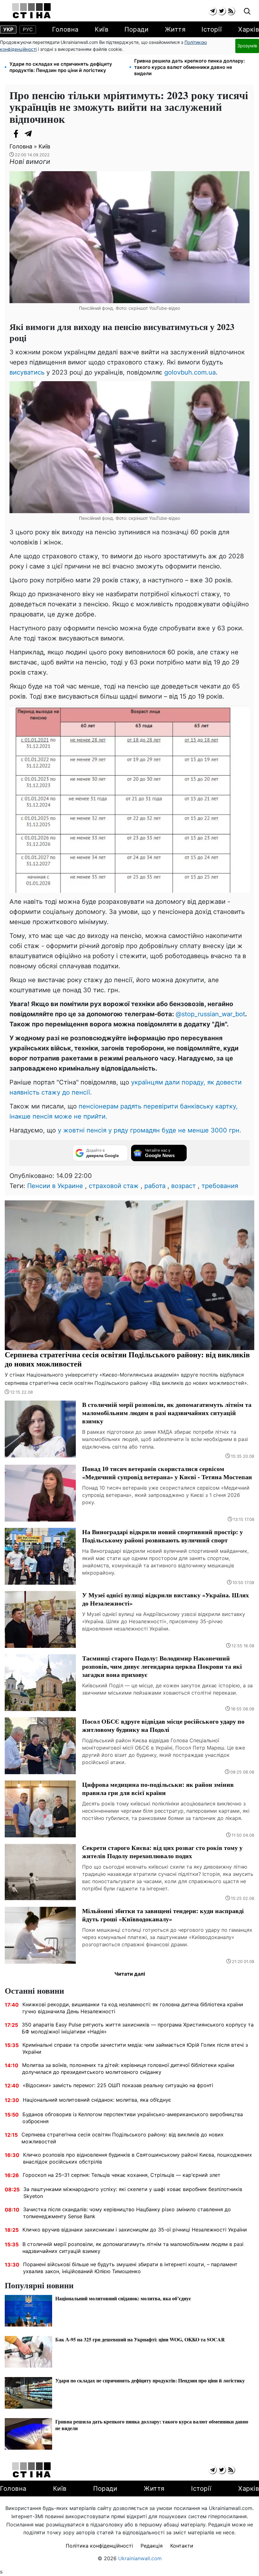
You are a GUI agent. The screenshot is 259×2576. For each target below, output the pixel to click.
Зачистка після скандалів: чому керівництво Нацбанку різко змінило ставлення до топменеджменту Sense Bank (127, 2213)
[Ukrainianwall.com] (31, 11)
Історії (212, 29)
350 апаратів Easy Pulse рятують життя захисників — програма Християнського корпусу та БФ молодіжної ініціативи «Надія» (138, 2028)
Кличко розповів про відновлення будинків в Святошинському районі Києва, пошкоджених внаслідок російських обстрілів (138, 2158)
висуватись (27, 372)
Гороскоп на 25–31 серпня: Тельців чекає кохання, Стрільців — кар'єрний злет (122, 2175)
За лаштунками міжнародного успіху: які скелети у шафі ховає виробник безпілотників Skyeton (133, 2193)
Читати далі (130, 1974)
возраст (184, 1186)
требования (220, 1186)
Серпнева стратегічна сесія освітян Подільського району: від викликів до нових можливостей (123, 2138)
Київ (102, 29)
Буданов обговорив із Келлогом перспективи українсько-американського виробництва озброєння (133, 2118)
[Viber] (41, 134)
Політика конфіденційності (99, 2546)
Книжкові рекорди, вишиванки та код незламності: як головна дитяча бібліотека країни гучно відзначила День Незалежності (133, 2008)
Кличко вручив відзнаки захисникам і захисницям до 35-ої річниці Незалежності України (135, 2230)
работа (155, 1186)
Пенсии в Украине (55, 1186)
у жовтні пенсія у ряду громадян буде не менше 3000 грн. (150, 1130)
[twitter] (222, 11)
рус (28, 29)
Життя (175, 29)
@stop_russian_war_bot (210, 1014)
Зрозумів (247, 46)
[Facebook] (16, 134)
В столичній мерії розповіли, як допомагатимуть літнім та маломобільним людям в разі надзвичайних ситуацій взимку (133, 2248)
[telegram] (212, 11)
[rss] (231, 11)
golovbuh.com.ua (190, 372)
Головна (65, 29)
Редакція (152, 2546)
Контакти (182, 2546)
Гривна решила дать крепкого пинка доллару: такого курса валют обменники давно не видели (190, 67)
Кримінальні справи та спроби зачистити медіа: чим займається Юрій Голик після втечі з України (135, 2048)
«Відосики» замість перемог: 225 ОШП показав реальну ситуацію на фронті (118, 2085)
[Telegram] (28, 134)
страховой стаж (114, 1186)
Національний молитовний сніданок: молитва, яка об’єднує (97, 2100)
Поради (136, 29)
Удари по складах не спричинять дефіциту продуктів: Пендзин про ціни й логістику (61, 67)
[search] (247, 12)
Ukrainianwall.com (140, 2558)
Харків (249, 29)
